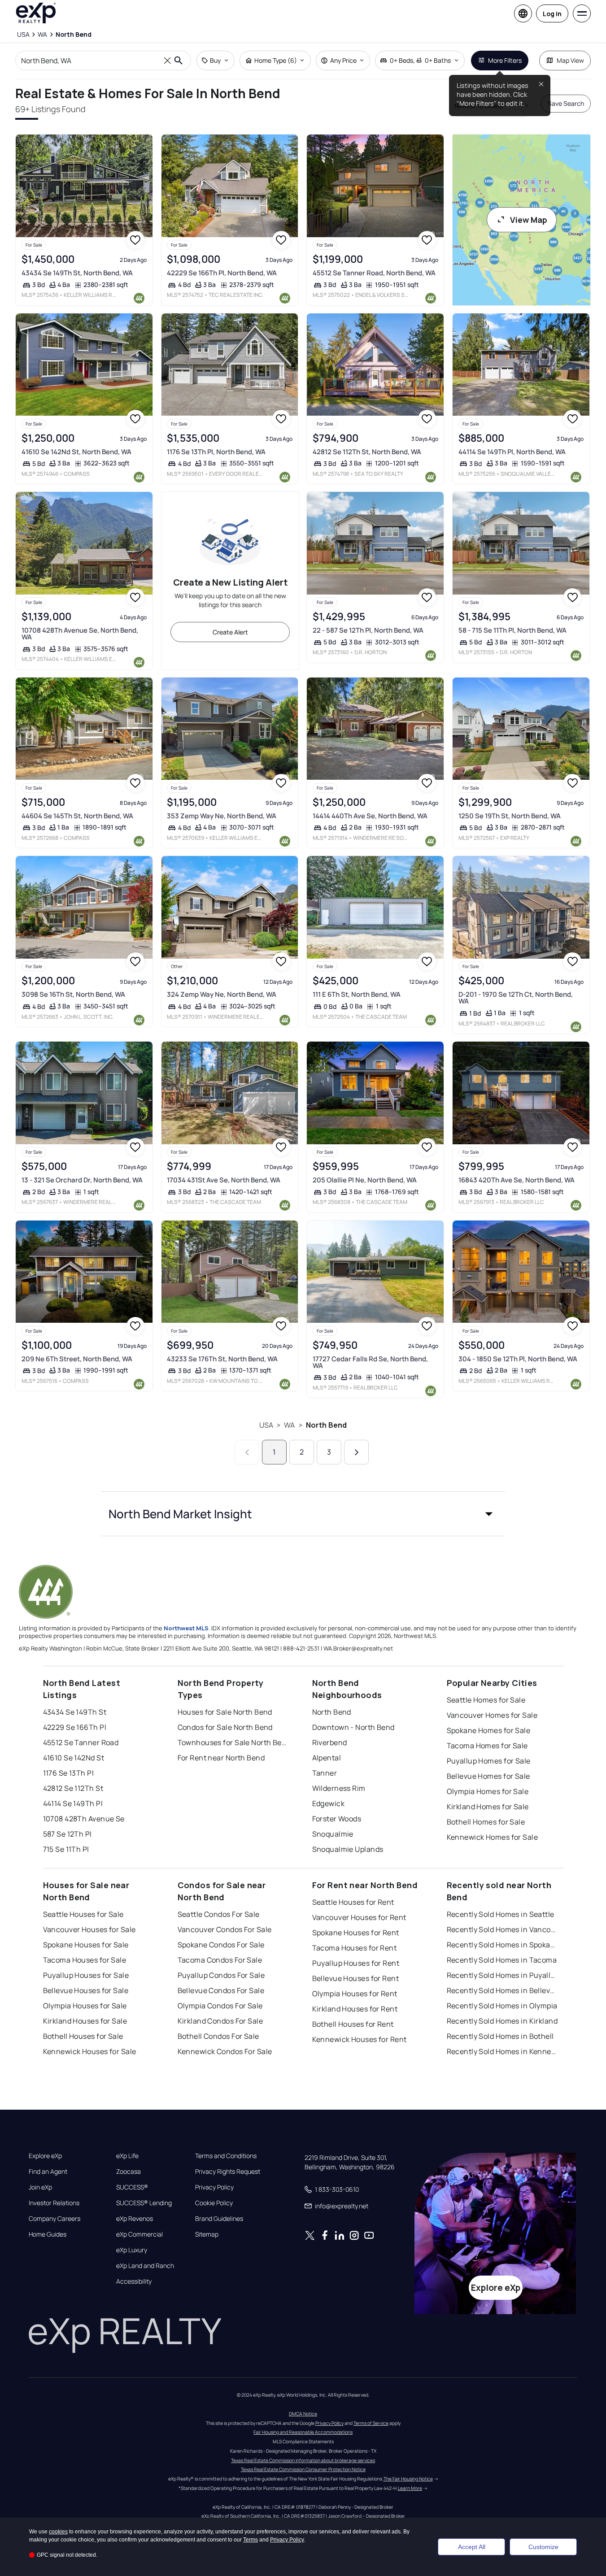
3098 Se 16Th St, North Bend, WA (73, 994)
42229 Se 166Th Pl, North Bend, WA (222, 273)
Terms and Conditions (226, 2156)
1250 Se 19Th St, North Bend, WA (510, 816)
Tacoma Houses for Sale (85, 1960)
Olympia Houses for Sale (85, 2006)
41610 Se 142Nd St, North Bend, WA (76, 452)
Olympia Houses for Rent (355, 1994)
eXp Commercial (140, 2234)
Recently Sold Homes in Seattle (501, 1914)
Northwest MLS (186, 1628)
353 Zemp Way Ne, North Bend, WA (222, 816)
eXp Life (127, 2156)
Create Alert (230, 632)
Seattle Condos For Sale (219, 1914)
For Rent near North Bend (221, 1758)
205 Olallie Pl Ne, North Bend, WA (365, 1180)
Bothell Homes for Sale (486, 1822)
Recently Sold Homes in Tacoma (502, 1960)
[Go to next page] (356, 1452)
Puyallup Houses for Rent (356, 1963)
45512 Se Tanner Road (81, 1742)
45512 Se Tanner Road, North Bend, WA (374, 273)
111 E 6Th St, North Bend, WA (357, 994)
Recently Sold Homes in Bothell (500, 2036)
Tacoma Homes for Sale (487, 1746)
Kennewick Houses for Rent (360, 2039)
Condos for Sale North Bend (225, 1727)
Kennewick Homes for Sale (493, 1837)
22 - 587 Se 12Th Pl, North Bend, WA (368, 630)
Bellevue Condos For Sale (221, 1990)
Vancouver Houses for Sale (89, 1929)
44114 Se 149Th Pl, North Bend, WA (512, 452)
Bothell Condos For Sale (218, 2036)
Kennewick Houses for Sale (90, 2051)
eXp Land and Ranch (145, 2266)
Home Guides (48, 2234)
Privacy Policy (214, 2187)
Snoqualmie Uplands (348, 1849)
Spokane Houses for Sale (86, 1945)
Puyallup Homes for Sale (489, 1761)
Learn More (410, 2488)
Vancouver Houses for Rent (359, 1917)
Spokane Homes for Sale (489, 1730)
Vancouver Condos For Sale (225, 1929)
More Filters (505, 60)
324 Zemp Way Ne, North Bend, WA (222, 994)
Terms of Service (371, 2423)
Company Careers (54, 2219)
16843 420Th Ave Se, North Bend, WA (517, 1180)
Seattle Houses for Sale (83, 1914)
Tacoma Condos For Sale (220, 1960)
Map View (570, 60)
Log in (552, 14)
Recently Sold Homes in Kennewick (503, 2051)
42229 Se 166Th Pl (75, 1727)
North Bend (327, 1425)
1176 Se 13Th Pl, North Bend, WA (216, 452)
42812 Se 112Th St (73, 1788)
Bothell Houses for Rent (353, 2024)
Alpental (327, 1758)
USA (266, 1425)
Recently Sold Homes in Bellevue (503, 1990)
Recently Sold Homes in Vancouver (503, 1929)
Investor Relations (54, 2203)
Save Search (566, 103)
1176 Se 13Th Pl (69, 1773)
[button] (303, 1514)
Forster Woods (337, 1819)
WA (289, 1425)
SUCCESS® (132, 2187)
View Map (529, 220)
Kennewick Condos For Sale (225, 2051)
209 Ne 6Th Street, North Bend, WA (77, 1359)
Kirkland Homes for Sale (488, 1807)
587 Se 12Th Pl (68, 1834)
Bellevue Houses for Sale (86, 1990)
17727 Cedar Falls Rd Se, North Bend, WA (370, 1362)
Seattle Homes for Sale (486, 1700)
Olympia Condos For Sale (220, 2006)
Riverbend (330, 1742)
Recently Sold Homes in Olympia (502, 2006)
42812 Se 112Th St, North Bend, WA (367, 452)
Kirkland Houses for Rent (355, 2009)
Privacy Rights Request (228, 2172)
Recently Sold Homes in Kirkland (502, 2021)
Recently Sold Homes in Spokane (503, 1945)
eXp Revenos (135, 2219)
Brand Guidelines (219, 2219)
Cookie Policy (214, 2203)
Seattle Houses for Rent (353, 1902)
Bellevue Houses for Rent (356, 1978)
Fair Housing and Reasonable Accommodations (303, 2432)
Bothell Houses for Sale (83, 2036)
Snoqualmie (333, 1834)
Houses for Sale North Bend (225, 1712)
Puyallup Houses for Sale (86, 1975)
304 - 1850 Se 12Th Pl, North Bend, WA (518, 1359)
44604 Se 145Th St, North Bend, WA (77, 816)
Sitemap (207, 2234)
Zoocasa (129, 2172)
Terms (251, 2540)
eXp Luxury (132, 2250)
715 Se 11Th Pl (66, 1849)
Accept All (472, 2547)
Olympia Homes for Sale (488, 1791)
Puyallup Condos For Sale (221, 1975)
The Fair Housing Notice (408, 2479)
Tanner (325, 1773)
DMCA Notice (303, 2414)
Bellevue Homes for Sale (488, 1776)
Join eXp (40, 2187)
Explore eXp (45, 2156)
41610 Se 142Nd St (74, 1758)
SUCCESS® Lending (144, 2203)
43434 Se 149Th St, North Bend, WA (77, 273)
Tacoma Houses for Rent (355, 1948)
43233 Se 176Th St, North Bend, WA (222, 1359)
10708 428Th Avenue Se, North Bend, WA (80, 634)
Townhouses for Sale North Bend (234, 1742)
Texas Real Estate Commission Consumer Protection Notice (303, 2469)
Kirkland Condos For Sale (220, 2021)
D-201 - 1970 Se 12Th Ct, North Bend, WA (516, 998)
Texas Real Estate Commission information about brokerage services (303, 2460)
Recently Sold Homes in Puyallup (503, 1975)
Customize (543, 2547)
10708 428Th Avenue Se (84, 1819)
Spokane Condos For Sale (221, 1945)
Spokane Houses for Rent (356, 1933)
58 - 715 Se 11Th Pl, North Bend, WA (512, 630)
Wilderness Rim (339, 1788)
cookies (58, 2532)
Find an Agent (48, 2172)
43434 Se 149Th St (75, 1712)
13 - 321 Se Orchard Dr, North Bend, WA (82, 1180)
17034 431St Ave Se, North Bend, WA (224, 1180)
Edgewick (329, 1803)
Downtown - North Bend (353, 1727)
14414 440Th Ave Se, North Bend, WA (370, 816)
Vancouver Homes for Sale (492, 1715)
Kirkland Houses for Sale (85, 2021)
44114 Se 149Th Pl (73, 1803)
